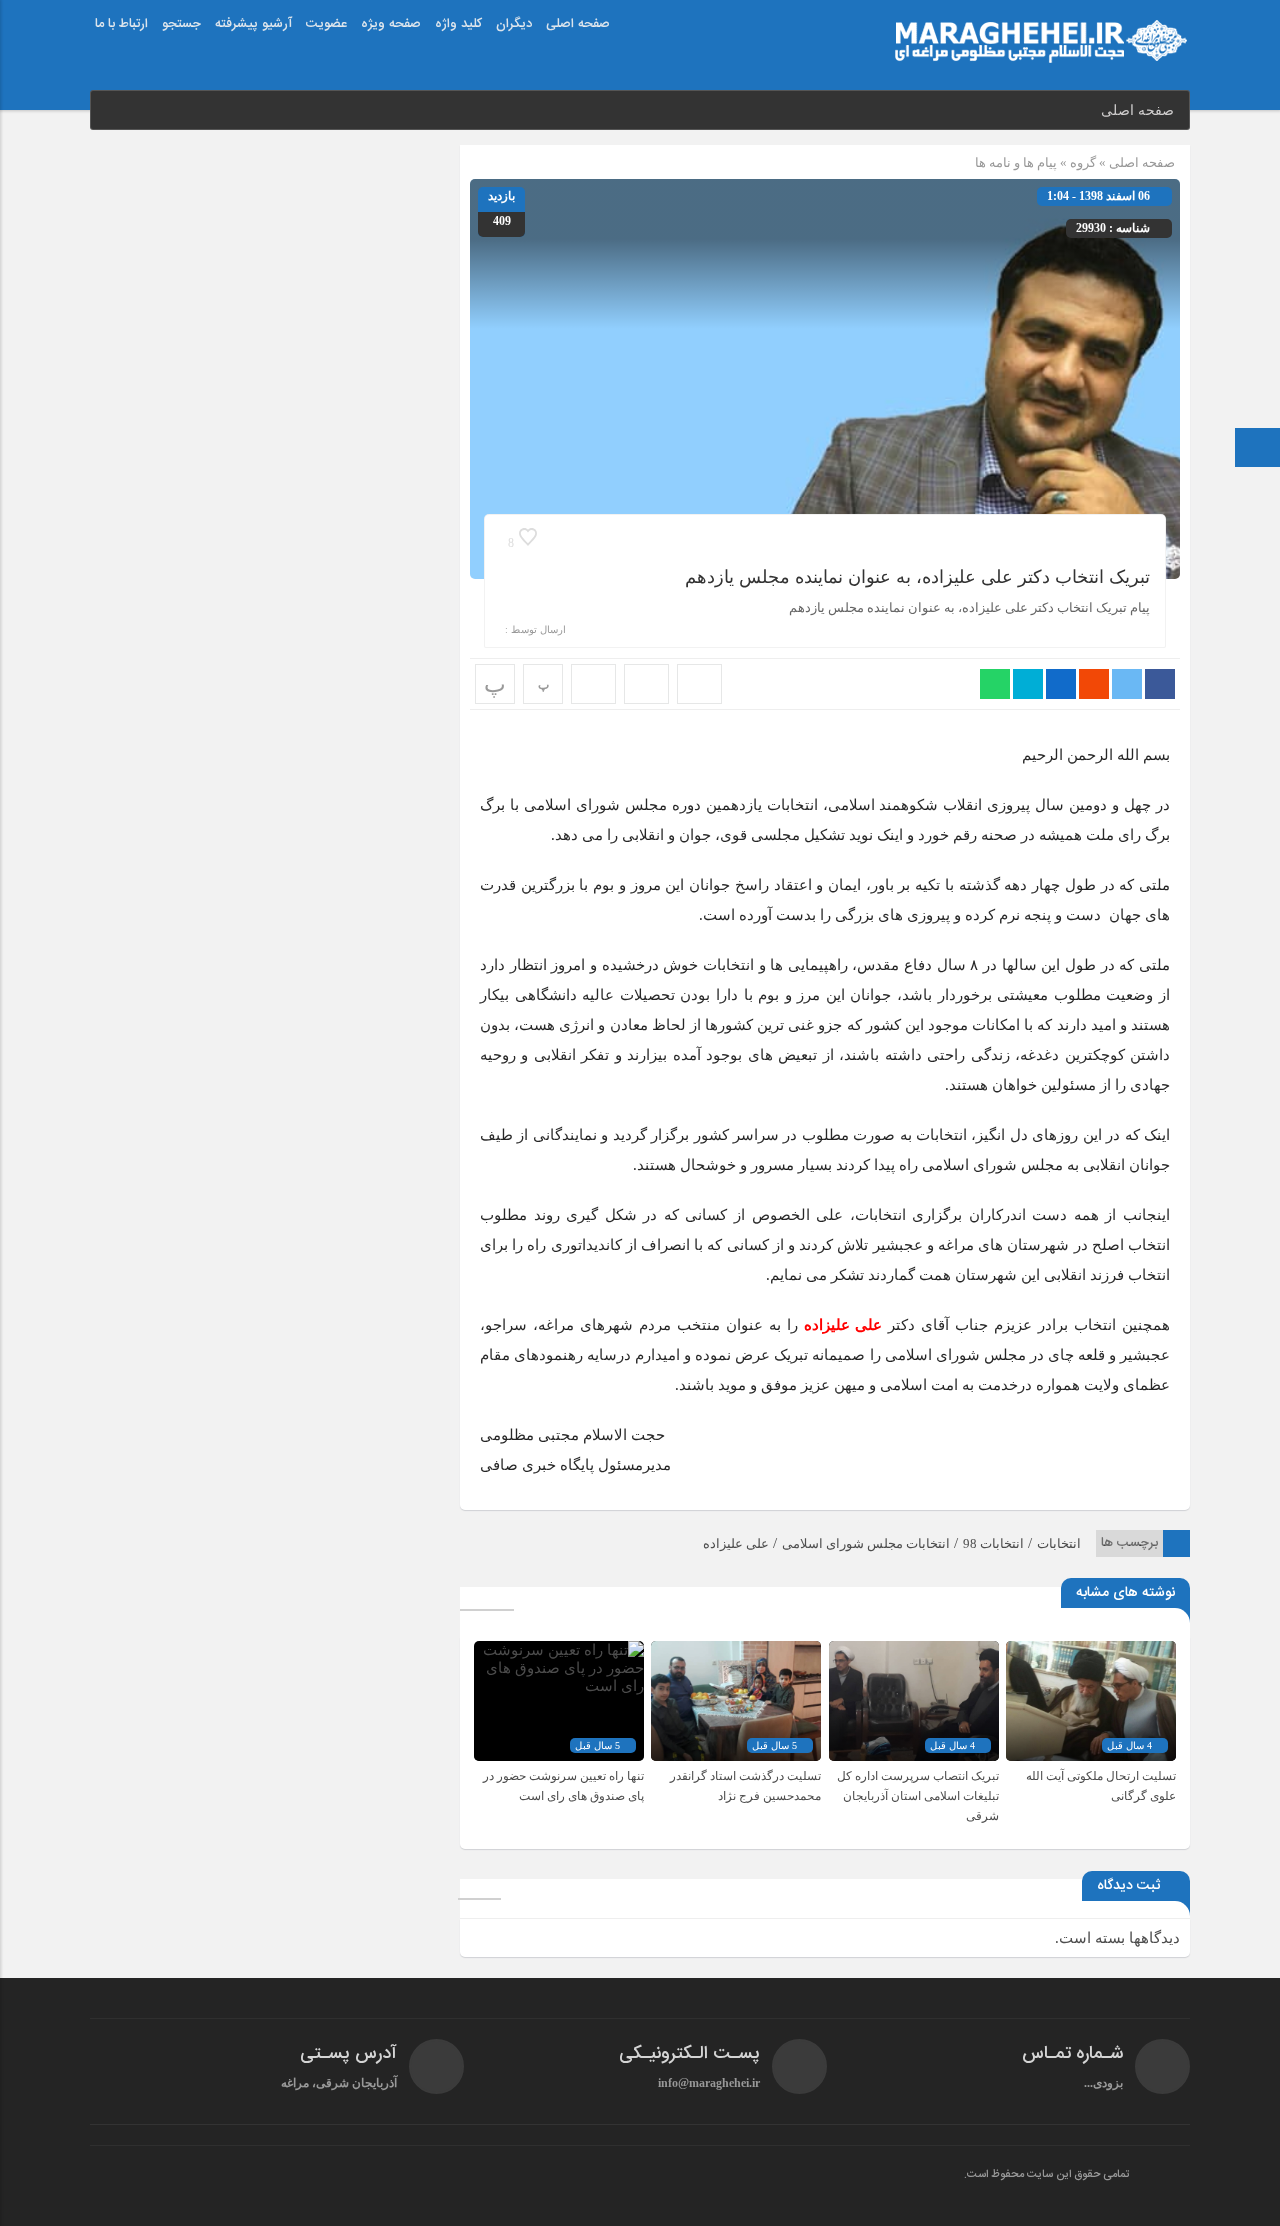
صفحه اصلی (578, 24)
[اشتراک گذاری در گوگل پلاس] (1094, 684)
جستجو (181, 24)
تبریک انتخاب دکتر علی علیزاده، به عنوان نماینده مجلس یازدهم (917, 577)
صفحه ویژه (391, 24)
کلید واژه (458, 24)
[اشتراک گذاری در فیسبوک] (1160, 684)
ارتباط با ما (121, 24)
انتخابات (1059, 1543)
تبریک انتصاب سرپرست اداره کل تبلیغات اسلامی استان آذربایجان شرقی (918, 1796)
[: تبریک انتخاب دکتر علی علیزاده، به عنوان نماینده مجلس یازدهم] (646, 684)
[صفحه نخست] (1258, 449)
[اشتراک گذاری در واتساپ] (995, 684)
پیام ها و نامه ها (1016, 162)
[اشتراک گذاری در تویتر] (1127, 684)
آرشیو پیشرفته (253, 24)
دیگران (514, 24)
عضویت (326, 24)
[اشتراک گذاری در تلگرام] (1028, 684)
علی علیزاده (736, 1543)
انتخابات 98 (993, 1543)
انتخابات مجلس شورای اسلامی (866, 1543)
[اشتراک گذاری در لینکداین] (1061, 684)
